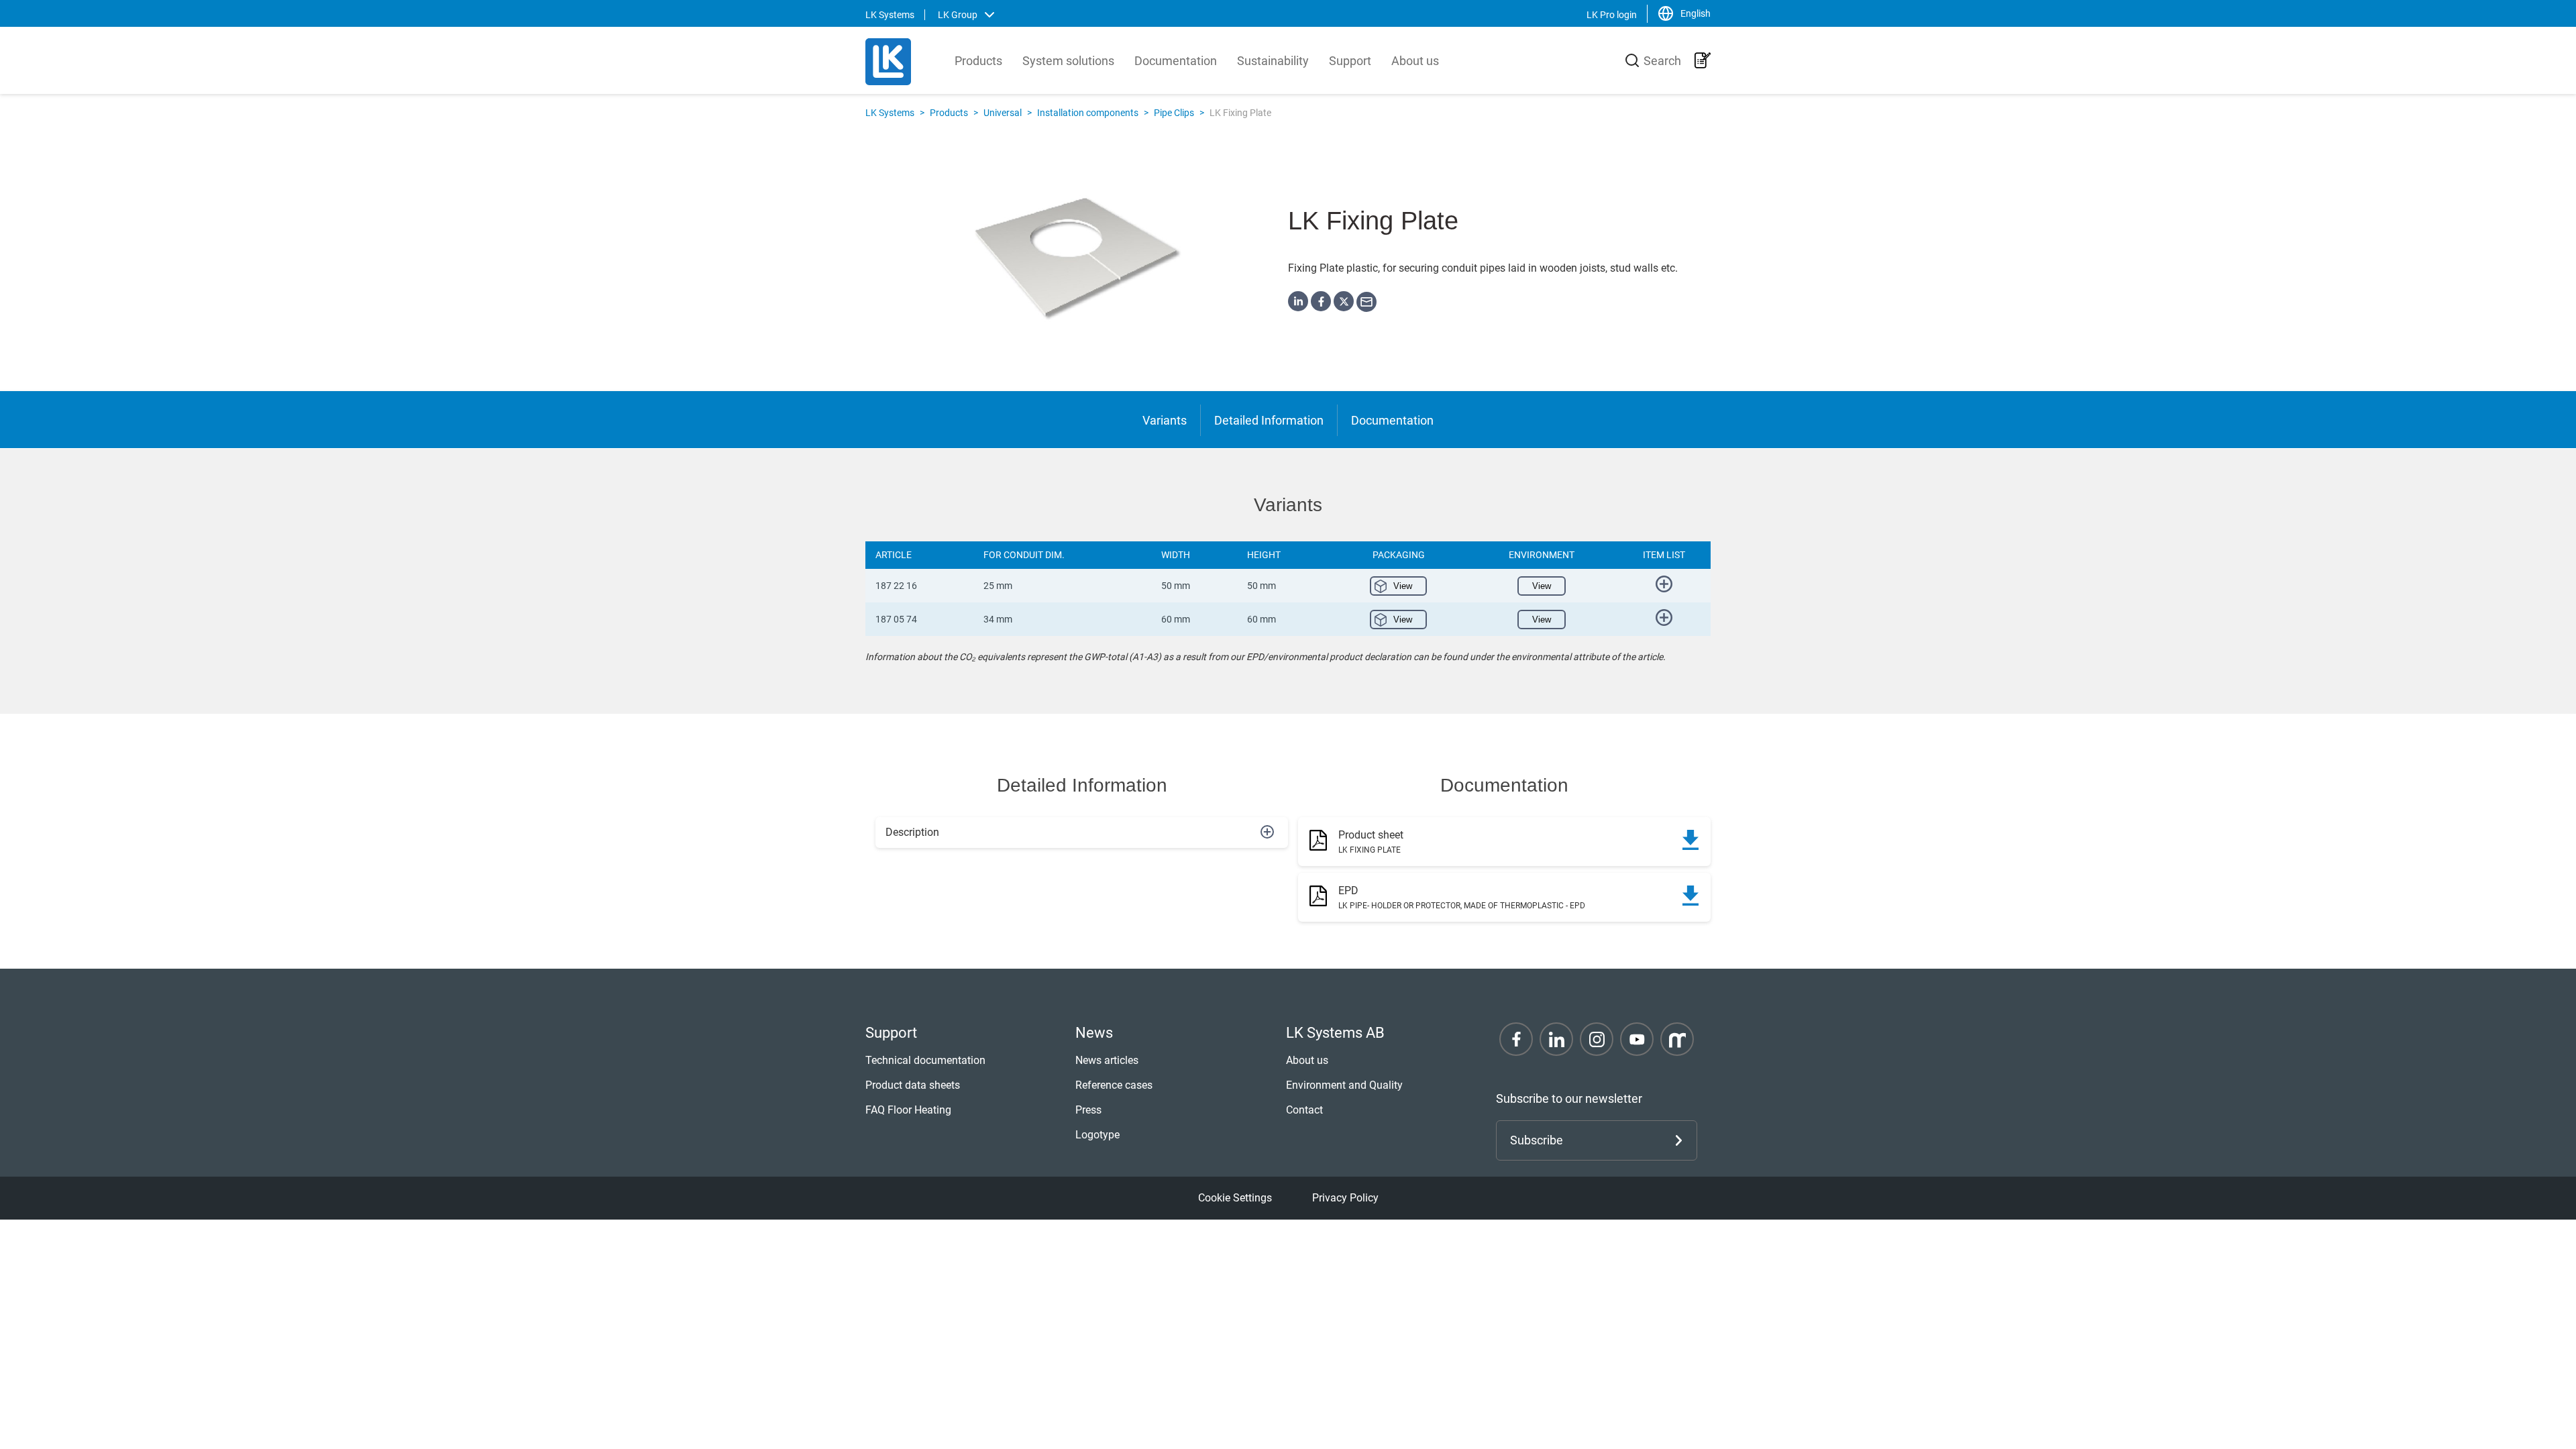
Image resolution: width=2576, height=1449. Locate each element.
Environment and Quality (1344, 1085)
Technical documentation (925, 1060)
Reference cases (1114, 1085)
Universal (1003, 113)
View (1403, 586)
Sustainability (1273, 61)
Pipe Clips (1174, 113)
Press (1088, 1110)
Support (1350, 61)
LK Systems (890, 113)
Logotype (1097, 1135)
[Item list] (1703, 60)
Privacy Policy (1345, 1198)
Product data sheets (913, 1085)
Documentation (1176, 61)
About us (1415, 61)
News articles (1107, 1060)
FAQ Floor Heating (908, 1110)
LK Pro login (1612, 15)
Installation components (1088, 113)
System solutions (1068, 61)
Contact (1304, 1110)
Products (978, 61)
